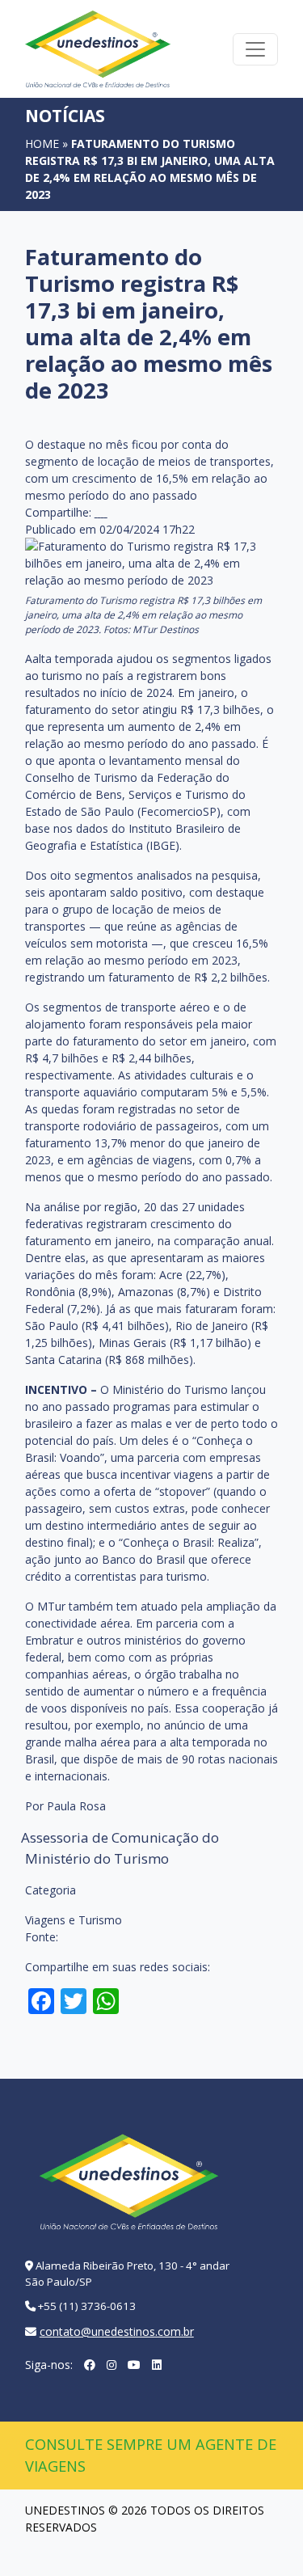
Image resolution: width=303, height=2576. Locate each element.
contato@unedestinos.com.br (117, 2331)
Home (42, 144)
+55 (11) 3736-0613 (87, 2306)
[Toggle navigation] (255, 49)
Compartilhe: (58, 512)
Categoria (50, 1890)
